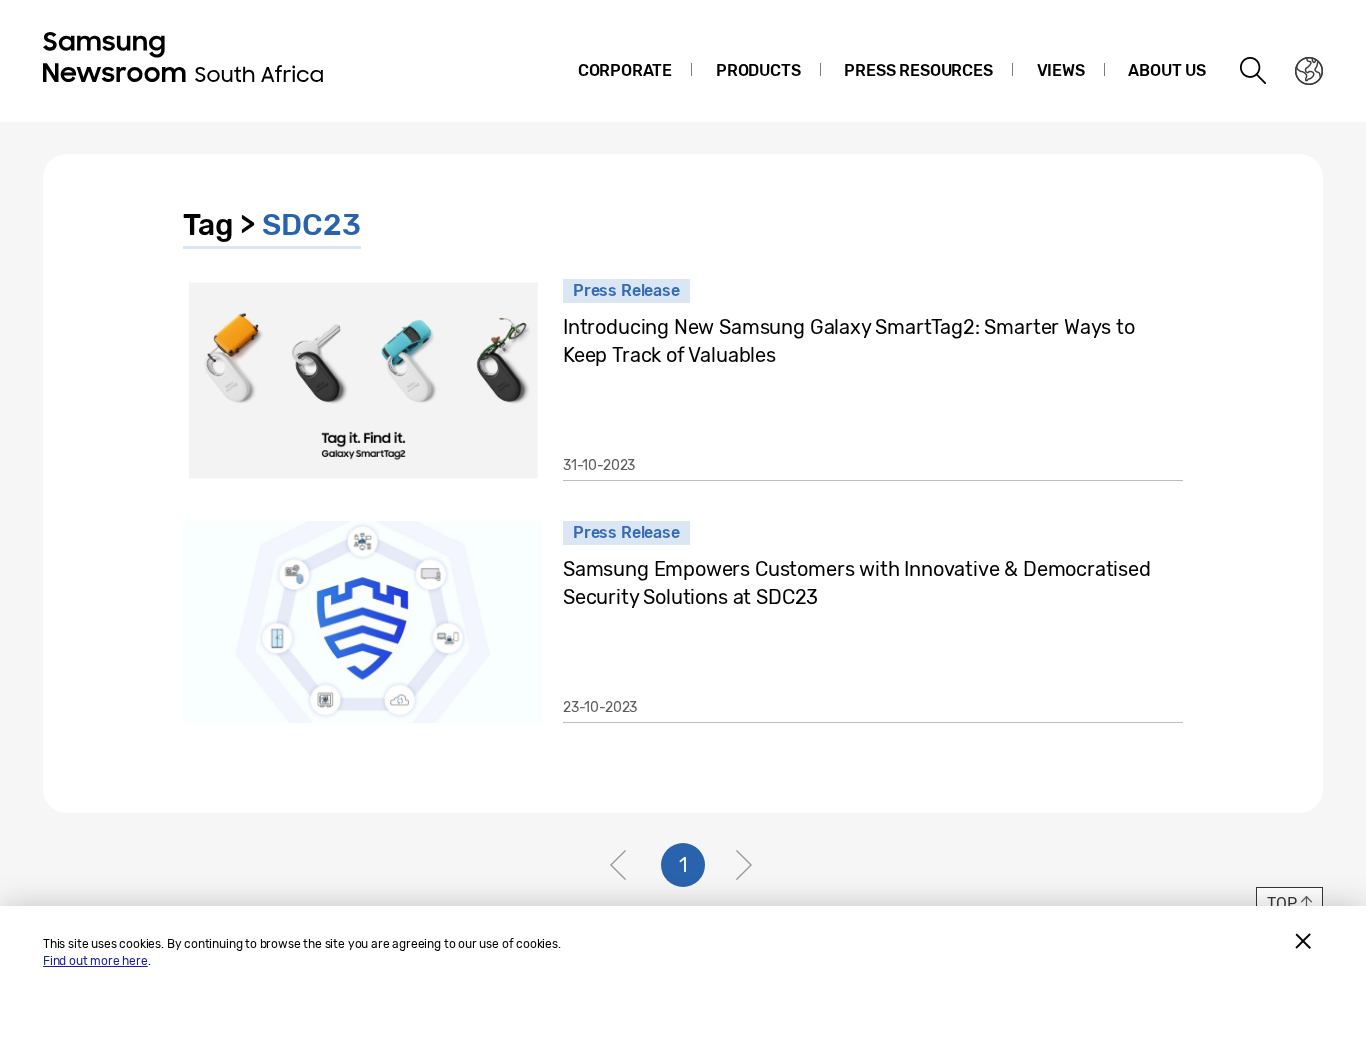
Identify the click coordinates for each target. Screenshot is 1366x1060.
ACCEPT (1303, 941)
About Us (1167, 70)
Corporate (625, 70)
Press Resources (918, 70)
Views (1061, 70)
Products (758, 70)
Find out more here (95, 961)
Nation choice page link (1309, 71)
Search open (1254, 71)
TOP (1281, 903)
